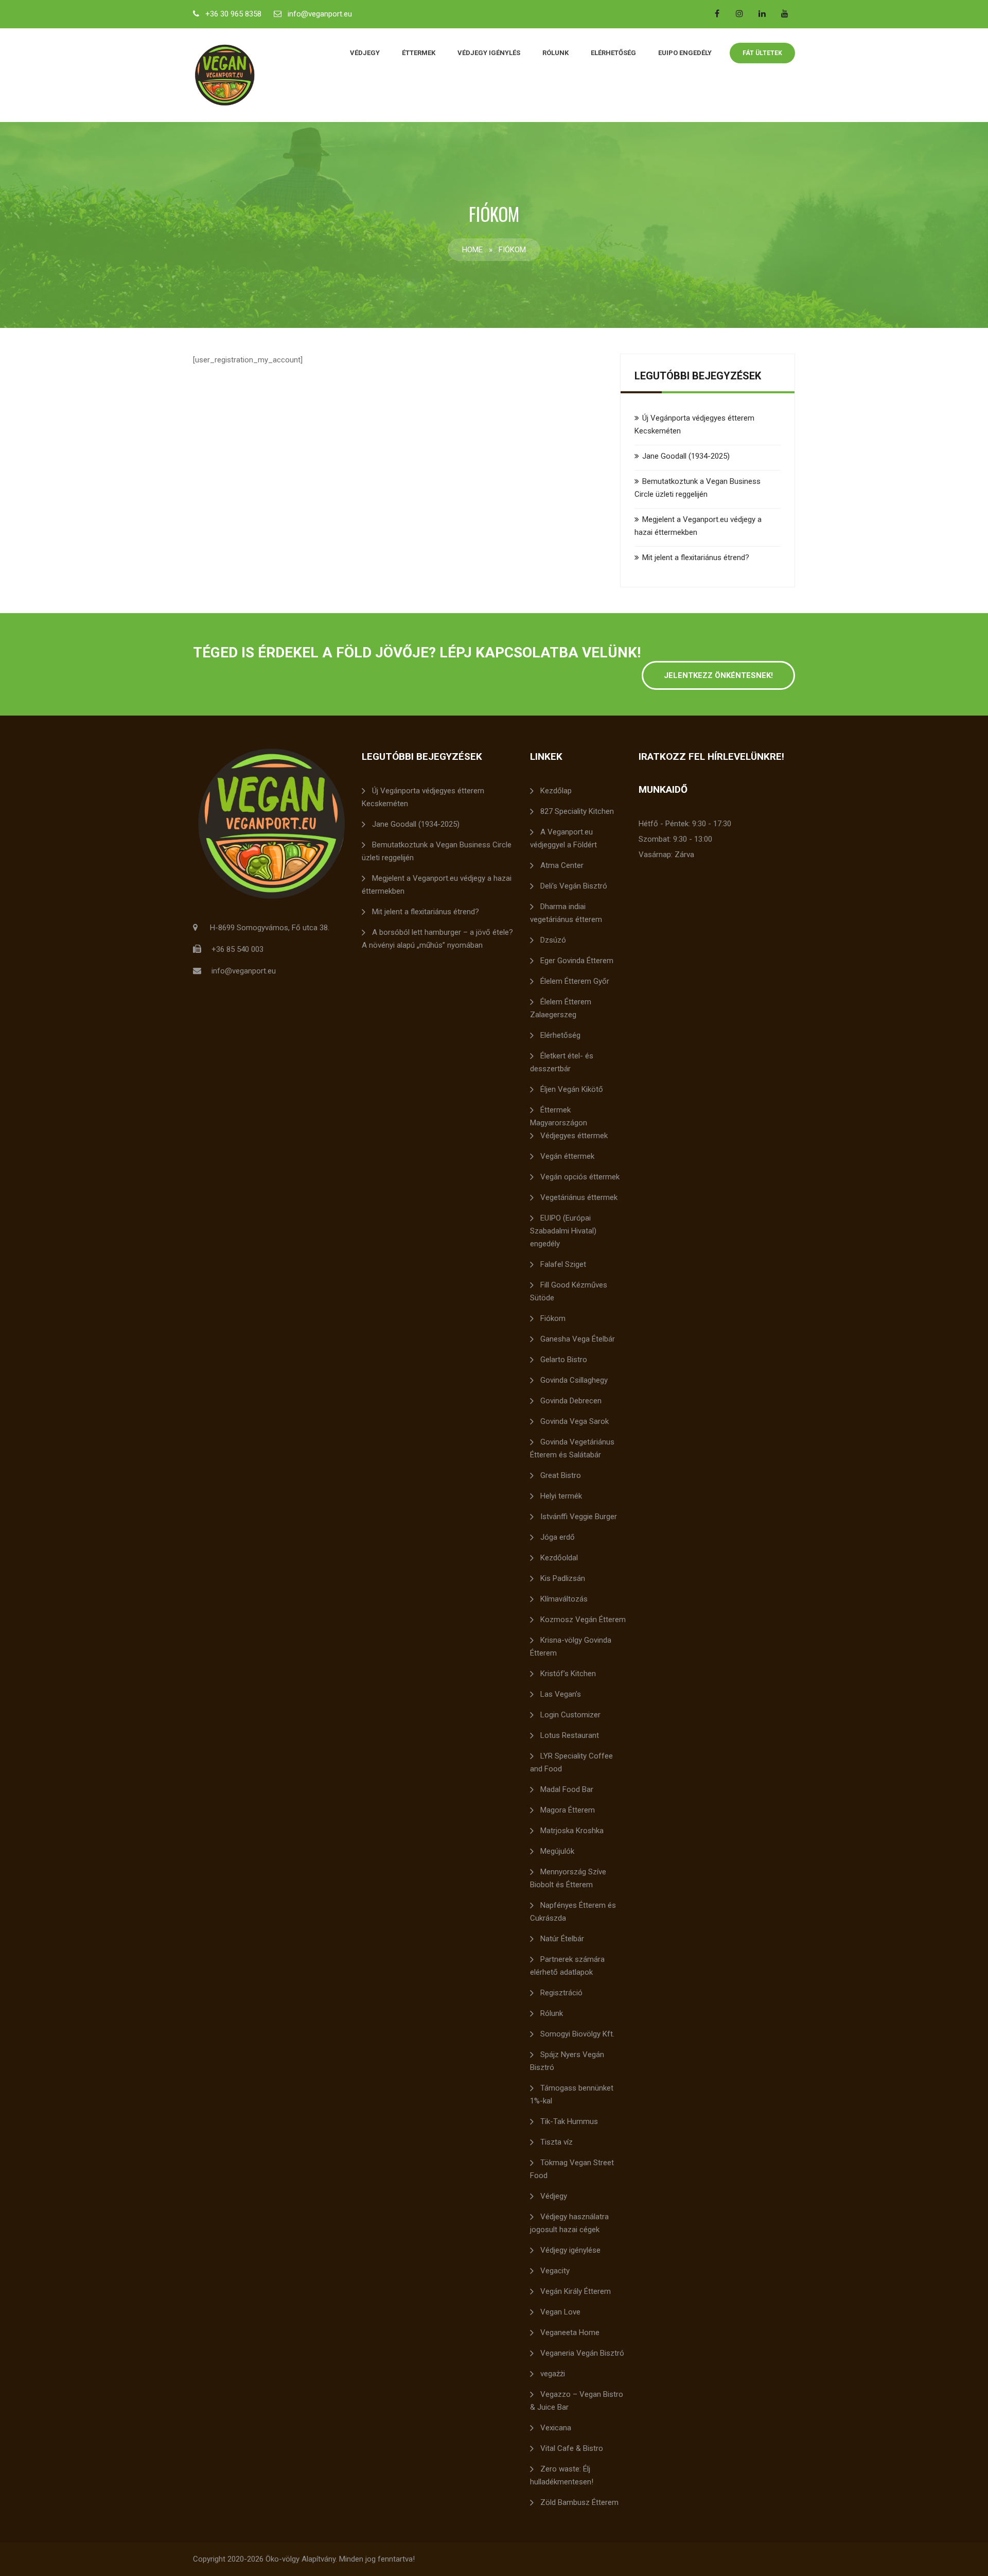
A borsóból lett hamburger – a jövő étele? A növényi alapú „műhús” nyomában (437, 939)
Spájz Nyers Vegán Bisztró (567, 2061)
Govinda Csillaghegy (574, 1380)
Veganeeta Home (570, 2333)
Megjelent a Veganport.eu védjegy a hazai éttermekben (437, 885)
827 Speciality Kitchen (577, 811)
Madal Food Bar (567, 1789)
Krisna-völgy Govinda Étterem (571, 1647)
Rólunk (555, 53)
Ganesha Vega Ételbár (578, 1339)
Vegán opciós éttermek (580, 1177)
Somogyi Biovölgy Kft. (577, 2034)
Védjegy (365, 53)
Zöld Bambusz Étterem (579, 2502)
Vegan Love (560, 2312)
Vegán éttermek (567, 1156)
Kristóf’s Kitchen (568, 1674)
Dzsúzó (553, 940)
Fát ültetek (762, 53)
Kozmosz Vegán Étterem (583, 1620)
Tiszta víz (557, 2142)
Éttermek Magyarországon (559, 1116)
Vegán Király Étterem (576, 2291)
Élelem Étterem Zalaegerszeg (561, 1008)
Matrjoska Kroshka (572, 1831)
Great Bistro (561, 1475)
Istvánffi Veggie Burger (579, 1517)
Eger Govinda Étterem (577, 961)
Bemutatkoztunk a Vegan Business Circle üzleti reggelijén (437, 851)
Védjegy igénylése (570, 2250)
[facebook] (717, 13)
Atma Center (562, 865)
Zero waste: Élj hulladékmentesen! (562, 2475)
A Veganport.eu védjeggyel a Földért (563, 838)
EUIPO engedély (685, 53)
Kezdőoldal (559, 1558)
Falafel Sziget (563, 1264)
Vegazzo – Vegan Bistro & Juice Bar (577, 2401)
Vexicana (556, 2428)
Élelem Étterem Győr (575, 981)
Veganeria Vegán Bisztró (582, 2353)
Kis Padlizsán (563, 1578)
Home (472, 250)
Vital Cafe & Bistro (572, 2448)
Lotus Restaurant (570, 1735)
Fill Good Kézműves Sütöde (569, 1291)
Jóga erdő (558, 1537)
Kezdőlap (556, 791)
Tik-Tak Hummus (569, 2121)
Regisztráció (561, 1993)
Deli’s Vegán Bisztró (574, 886)
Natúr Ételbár (562, 1939)
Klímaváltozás (564, 1599)
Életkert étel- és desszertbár (562, 1062)
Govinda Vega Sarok (575, 1421)
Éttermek (419, 53)
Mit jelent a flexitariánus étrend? (696, 558)
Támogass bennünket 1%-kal (572, 2094)
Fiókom (553, 1318)
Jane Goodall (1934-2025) (686, 456)
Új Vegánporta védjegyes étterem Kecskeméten (423, 797)
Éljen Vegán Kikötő (572, 1089)
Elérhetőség (613, 53)
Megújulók (557, 1851)
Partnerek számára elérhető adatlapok (567, 1966)
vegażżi (553, 2374)
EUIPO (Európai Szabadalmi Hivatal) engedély (563, 1231)
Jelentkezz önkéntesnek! (718, 675)
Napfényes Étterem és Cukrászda (573, 1912)
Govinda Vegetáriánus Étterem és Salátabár (572, 1448)
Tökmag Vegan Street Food (572, 2169)
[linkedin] (762, 13)
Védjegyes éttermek (574, 1136)
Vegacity (555, 2271)
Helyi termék (561, 1496)
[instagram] (739, 13)
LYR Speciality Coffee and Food (571, 1762)
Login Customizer (570, 1715)
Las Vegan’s (561, 1694)
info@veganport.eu (320, 14)
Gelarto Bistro (564, 1360)
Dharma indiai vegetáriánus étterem (566, 913)
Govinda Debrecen (571, 1401)
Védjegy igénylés (489, 53)
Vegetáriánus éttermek (579, 1197)
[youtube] (785, 13)
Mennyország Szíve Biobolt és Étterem (568, 1878)
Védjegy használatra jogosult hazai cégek (569, 2223)
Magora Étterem (568, 1810)
